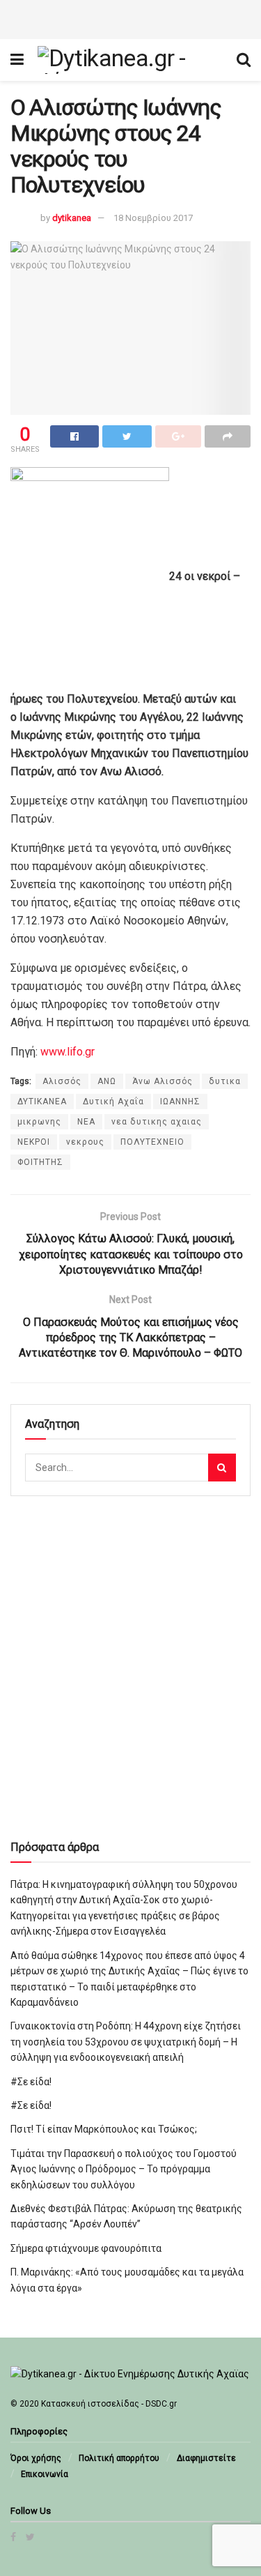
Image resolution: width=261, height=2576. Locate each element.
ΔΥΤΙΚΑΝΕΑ (42, 1102)
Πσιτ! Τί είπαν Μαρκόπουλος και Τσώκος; (104, 2129)
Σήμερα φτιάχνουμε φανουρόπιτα (86, 2248)
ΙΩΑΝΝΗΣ (180, 1102)
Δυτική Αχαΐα (113, 1102)
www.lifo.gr (68, 1052)
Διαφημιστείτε (206, 2458)
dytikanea (72, 218)
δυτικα (225, 1081)
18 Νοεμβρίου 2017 (153, 218)
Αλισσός (62, 1081)
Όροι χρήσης (36, 2458)
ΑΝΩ (107, 1081)
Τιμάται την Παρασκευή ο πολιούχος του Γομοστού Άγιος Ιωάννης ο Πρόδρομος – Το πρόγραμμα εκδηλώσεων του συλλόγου (124, 2169)
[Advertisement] (131, 17)
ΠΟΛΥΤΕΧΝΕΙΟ (152, 1142)
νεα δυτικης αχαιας (157, 1122)
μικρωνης (39, 1122)
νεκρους (85, 1142)
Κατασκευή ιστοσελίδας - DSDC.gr (109, 2404)
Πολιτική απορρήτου (119, 2458)
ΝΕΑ (86, 1122)
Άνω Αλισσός (163, 1081)
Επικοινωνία (45, 2474)
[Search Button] (222, 1468)
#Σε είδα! (31, 2082)
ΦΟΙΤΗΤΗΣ (40, 1162)
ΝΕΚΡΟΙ (34, 1142)
